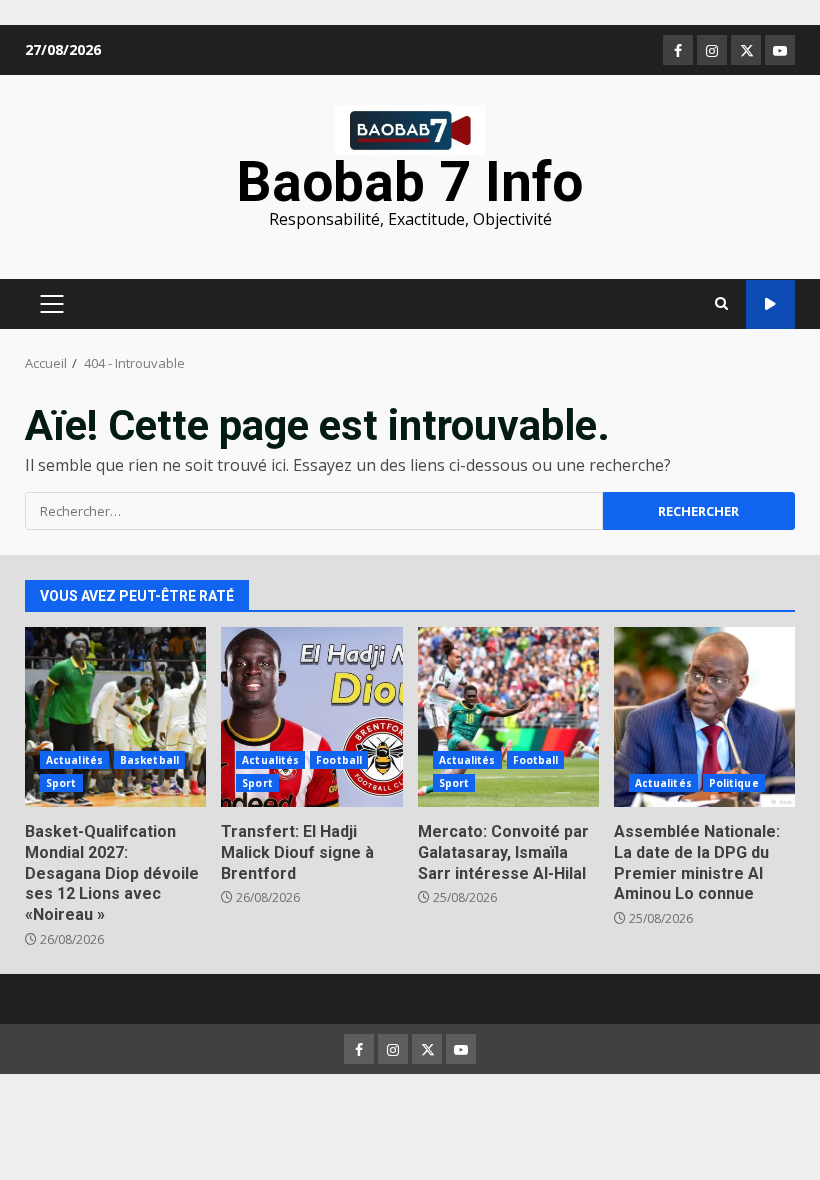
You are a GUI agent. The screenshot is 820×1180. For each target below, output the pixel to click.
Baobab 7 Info (410, 182)
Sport (61, 783)
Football (339, 760)
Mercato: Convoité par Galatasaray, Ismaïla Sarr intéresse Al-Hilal (508, 717)
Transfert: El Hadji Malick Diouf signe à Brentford (311, 717)
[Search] (721, 304)
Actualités (74, 760)
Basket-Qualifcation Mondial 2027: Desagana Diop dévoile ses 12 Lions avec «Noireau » (115, 717)
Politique (734, 783)
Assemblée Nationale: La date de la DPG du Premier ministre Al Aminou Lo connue (704, 717)
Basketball (149, 760)
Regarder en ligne (770, 304)
